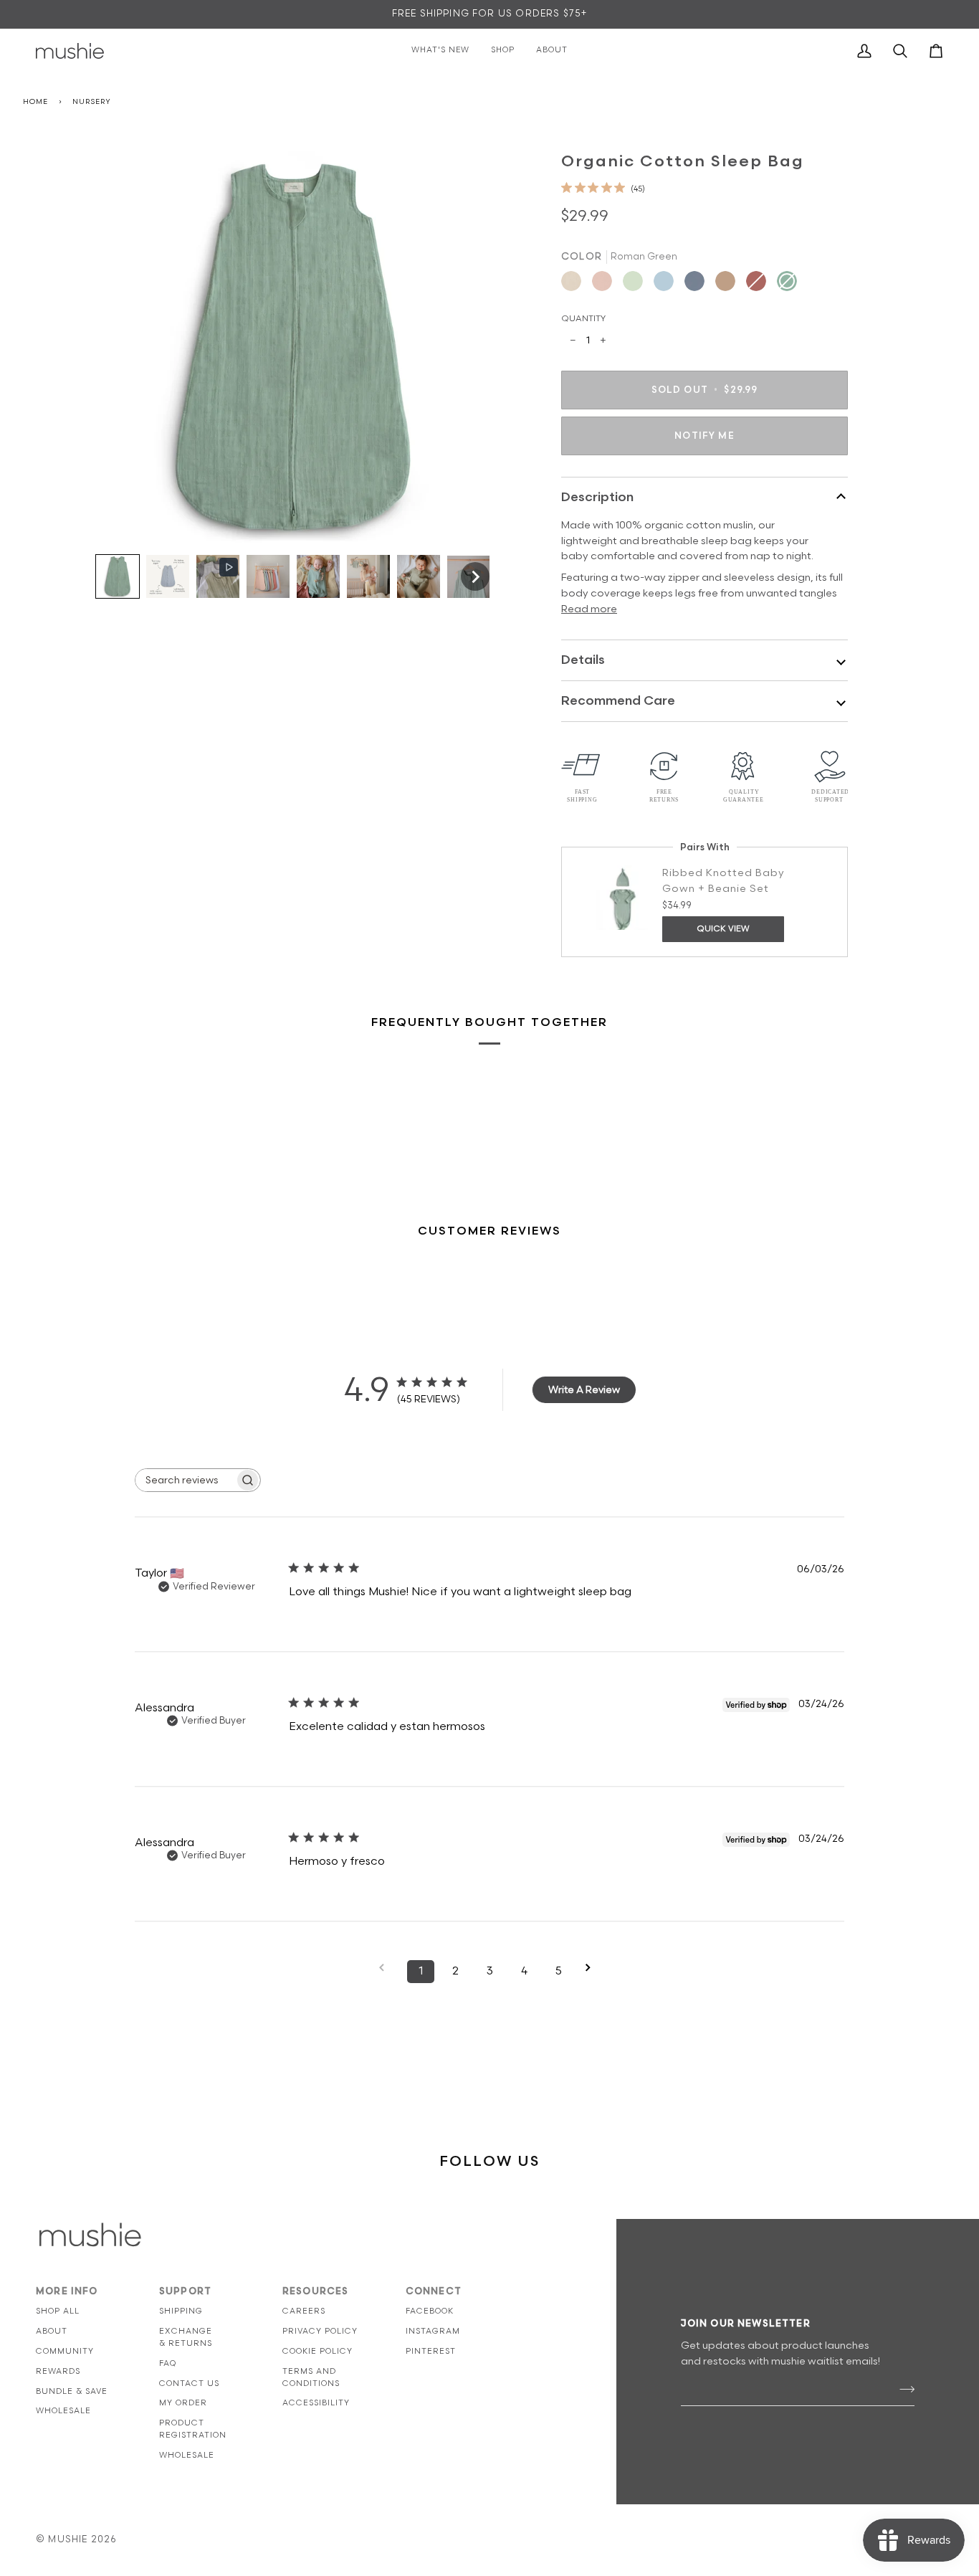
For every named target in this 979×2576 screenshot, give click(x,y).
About (52, 2331)
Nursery (91, 102)
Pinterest (431, 2351)
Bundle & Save (72, 2391)
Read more (589, 609)
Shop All (58, 2311)
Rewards (58, 2371)
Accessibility (316, 2403)
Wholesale (63, 2411)
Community (65, 2351)
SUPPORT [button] (185, 2291)
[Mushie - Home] (70, 51)
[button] (118, 576)
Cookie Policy (317, 2351)
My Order (183, 2403)
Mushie (69, 2539)
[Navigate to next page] (593, 1968)
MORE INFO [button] (67, 2291)
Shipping (181, 2311)
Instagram (433, 2331)
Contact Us (189, 2383)
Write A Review (584, 1390)
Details (583, 660)
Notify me (705, 436)
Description (597, 497)
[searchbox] (185, 1480)
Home (35, 102)
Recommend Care (618, 701)
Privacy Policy (320, 2331)
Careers (304, 2311)
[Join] (903, 2390)
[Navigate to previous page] (386, 1968)
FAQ (168, 2363)
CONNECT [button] (434, 2291)
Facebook (430, 2311)
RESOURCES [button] (316, 2291)
